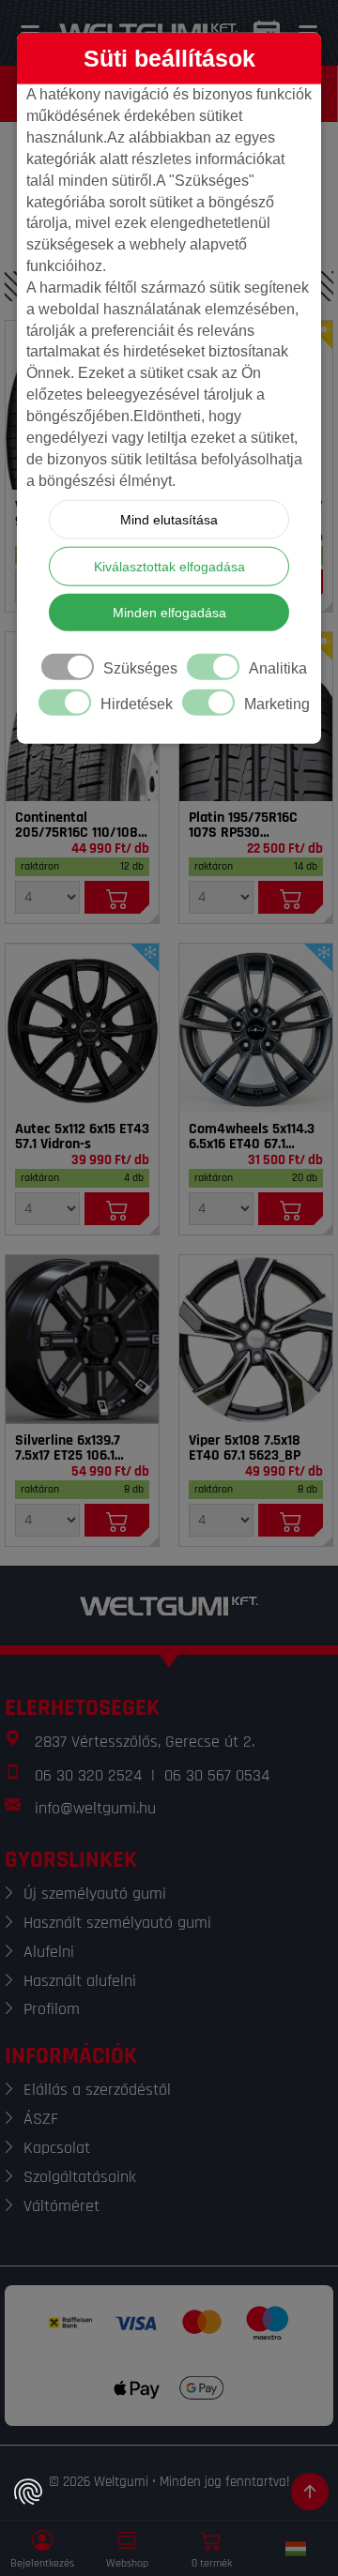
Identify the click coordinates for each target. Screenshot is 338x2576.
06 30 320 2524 (88, 1775)
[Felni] (82, 1028)
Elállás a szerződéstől (97, 2090)
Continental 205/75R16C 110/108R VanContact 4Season (81, 826)
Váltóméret (61, 2206)
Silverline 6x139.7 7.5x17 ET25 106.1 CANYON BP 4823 (68, 1448)
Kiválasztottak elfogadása (169, 567)
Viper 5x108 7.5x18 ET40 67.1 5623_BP (245, 1448)
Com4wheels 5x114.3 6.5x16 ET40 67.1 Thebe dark (252, 1137)
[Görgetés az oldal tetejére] (310, 2492)
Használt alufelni (80, 1981)
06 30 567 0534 (217, 1775)
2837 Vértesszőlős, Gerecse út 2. (145, 1742)
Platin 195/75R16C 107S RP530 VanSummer (243, 826)
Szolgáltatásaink (80, 2177)
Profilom (52, 2009)
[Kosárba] (117, 897)
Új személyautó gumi (95, 1894)
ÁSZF (41, 2119)
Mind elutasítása (169, 520)
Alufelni (49, 1952)
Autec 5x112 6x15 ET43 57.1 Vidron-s (82, 1137)
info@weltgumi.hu (95, 1808)
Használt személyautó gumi (117, 1923)
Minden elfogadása (169, 613)
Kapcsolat (57, 2148)
